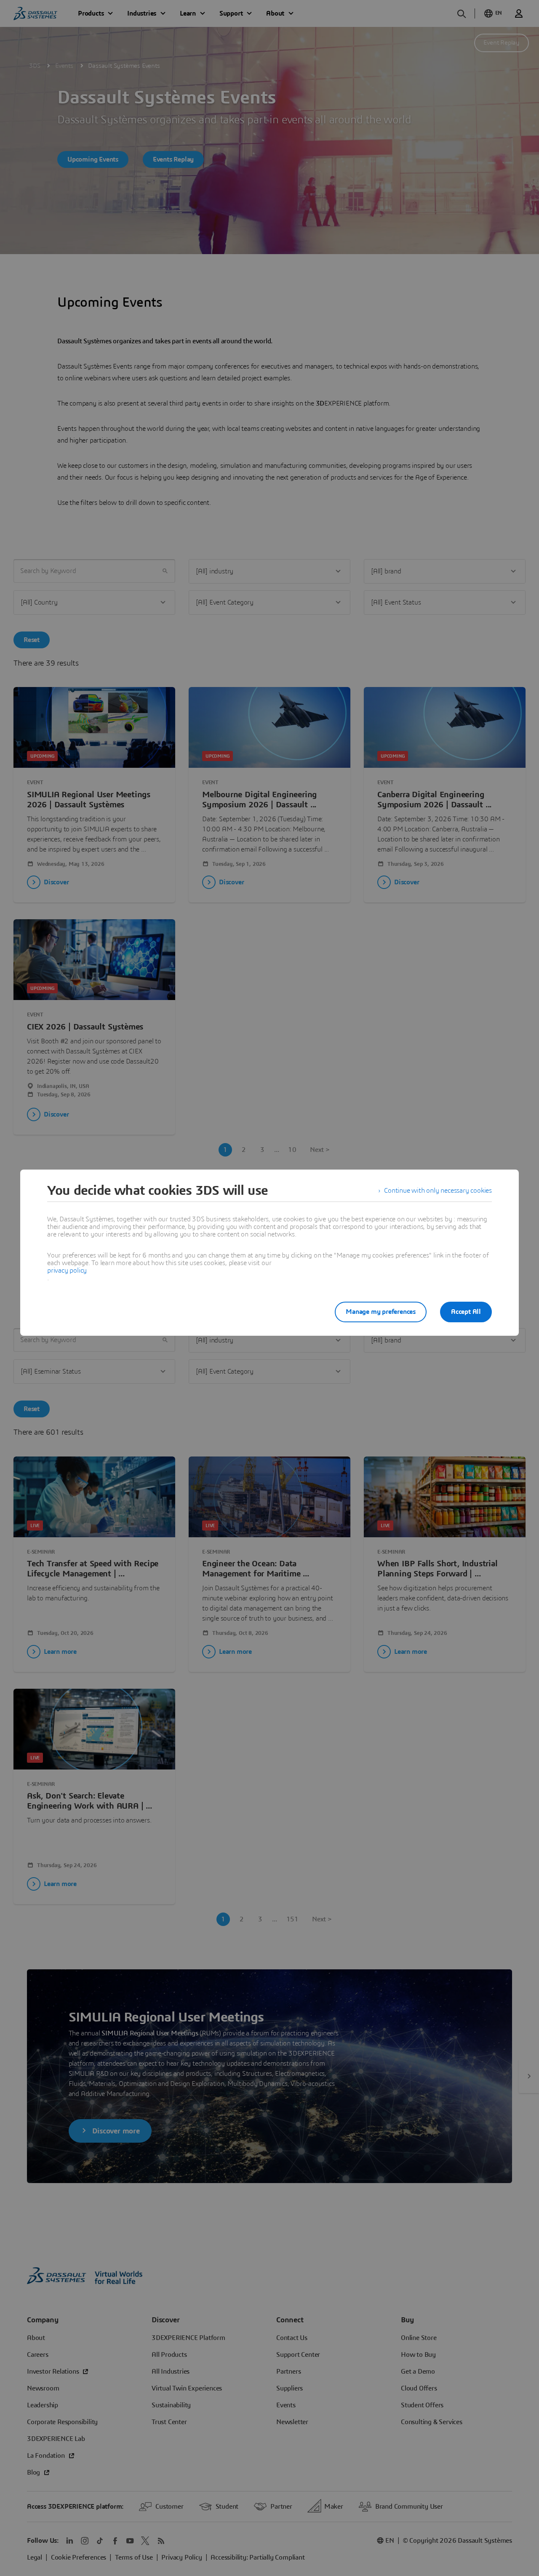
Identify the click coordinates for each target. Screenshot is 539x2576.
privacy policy (67, 1271)
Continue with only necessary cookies (438, 1191)
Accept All (466, 1312)
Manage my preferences (381, 1312)
